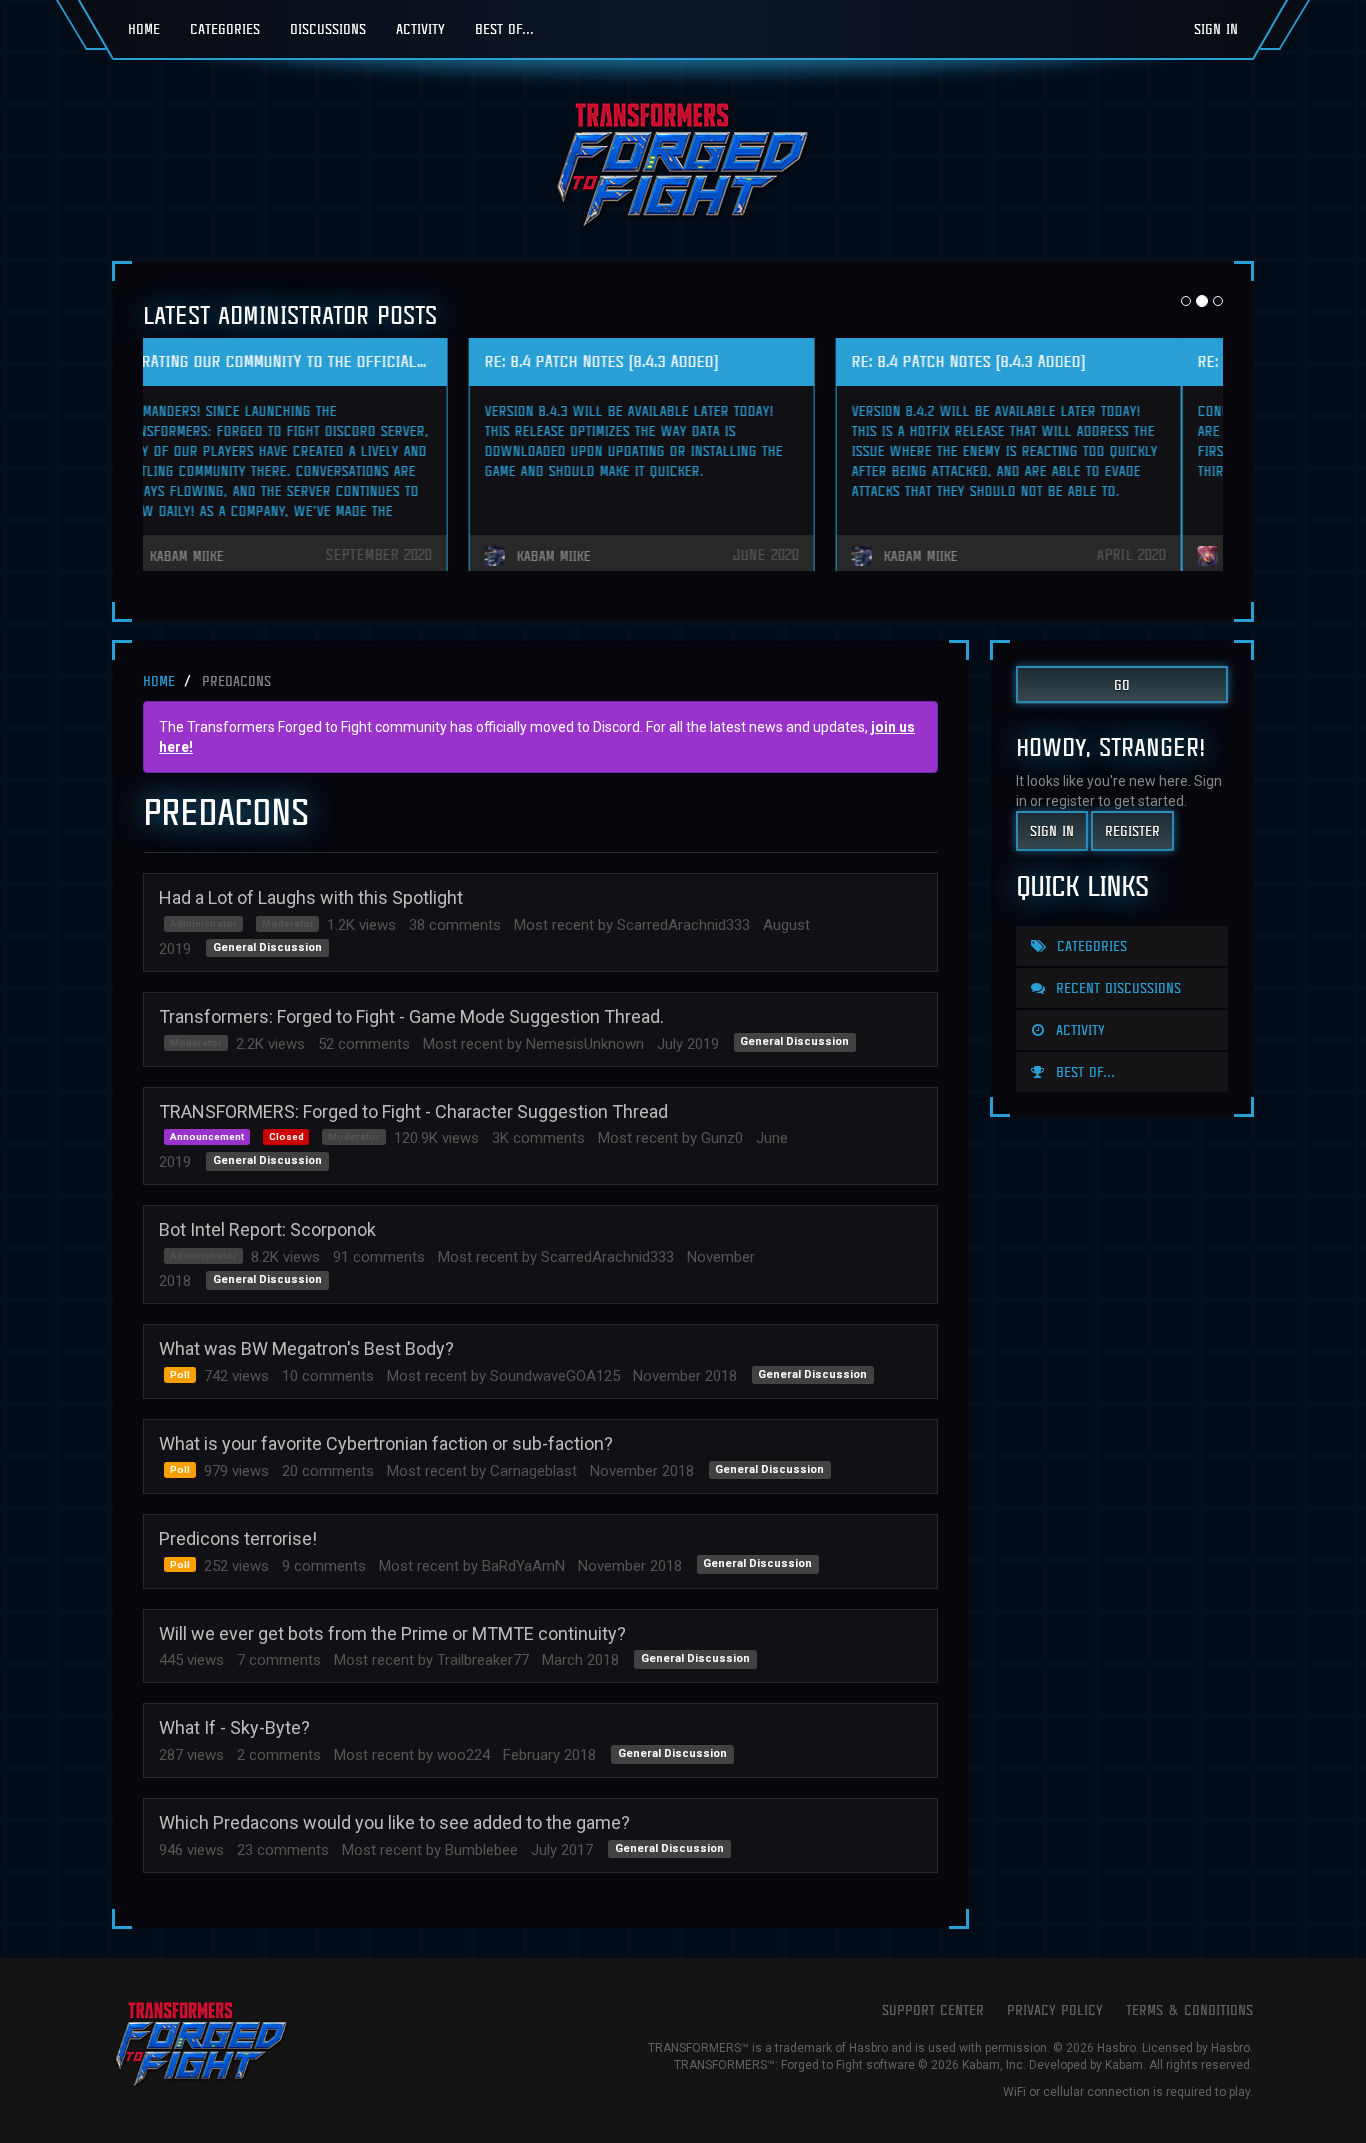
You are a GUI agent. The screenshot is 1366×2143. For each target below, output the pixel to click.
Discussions (328, 28)
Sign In (1216, 28)
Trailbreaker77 (483, 1660)
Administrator (203, 923)
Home (144, 28)
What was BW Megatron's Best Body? (306, 1348)
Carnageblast (533, 1471)
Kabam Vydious (604, 556)
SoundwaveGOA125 (555, 1376)
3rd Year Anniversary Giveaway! (643, 361)
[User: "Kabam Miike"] (909, 556)
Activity (420, 28)
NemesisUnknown (585, 1044)
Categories (225, 28)
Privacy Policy (1055, 2009)
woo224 (463, 1755)
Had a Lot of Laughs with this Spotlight (311, 897)
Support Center (933, 2009)
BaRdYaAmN (523, 1566)
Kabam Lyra (226, 556)
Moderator (288, 923)
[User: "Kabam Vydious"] (542, 556)
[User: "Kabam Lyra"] (175, 556)
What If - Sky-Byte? (234, 1727)
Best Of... (504, 28)
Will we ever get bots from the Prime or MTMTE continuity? (392, 1633)
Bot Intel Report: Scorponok (267, 1229)
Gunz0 (722, 1138)
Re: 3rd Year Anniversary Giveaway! (289, 361)
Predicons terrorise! (238, 1538)
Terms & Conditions (1189, 2009)
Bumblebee (481, 1850)
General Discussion (267, 947)
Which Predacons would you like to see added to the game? (394, 1822)
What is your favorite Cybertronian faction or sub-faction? (386, 1443)
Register (1132, 830)
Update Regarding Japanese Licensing (1031, 361)
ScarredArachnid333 (683, 925)
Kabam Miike (962, 556)
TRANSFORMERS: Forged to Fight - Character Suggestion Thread (413, 1111)
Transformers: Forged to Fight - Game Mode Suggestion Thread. (411, 1016)
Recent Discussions (1116, 987)
